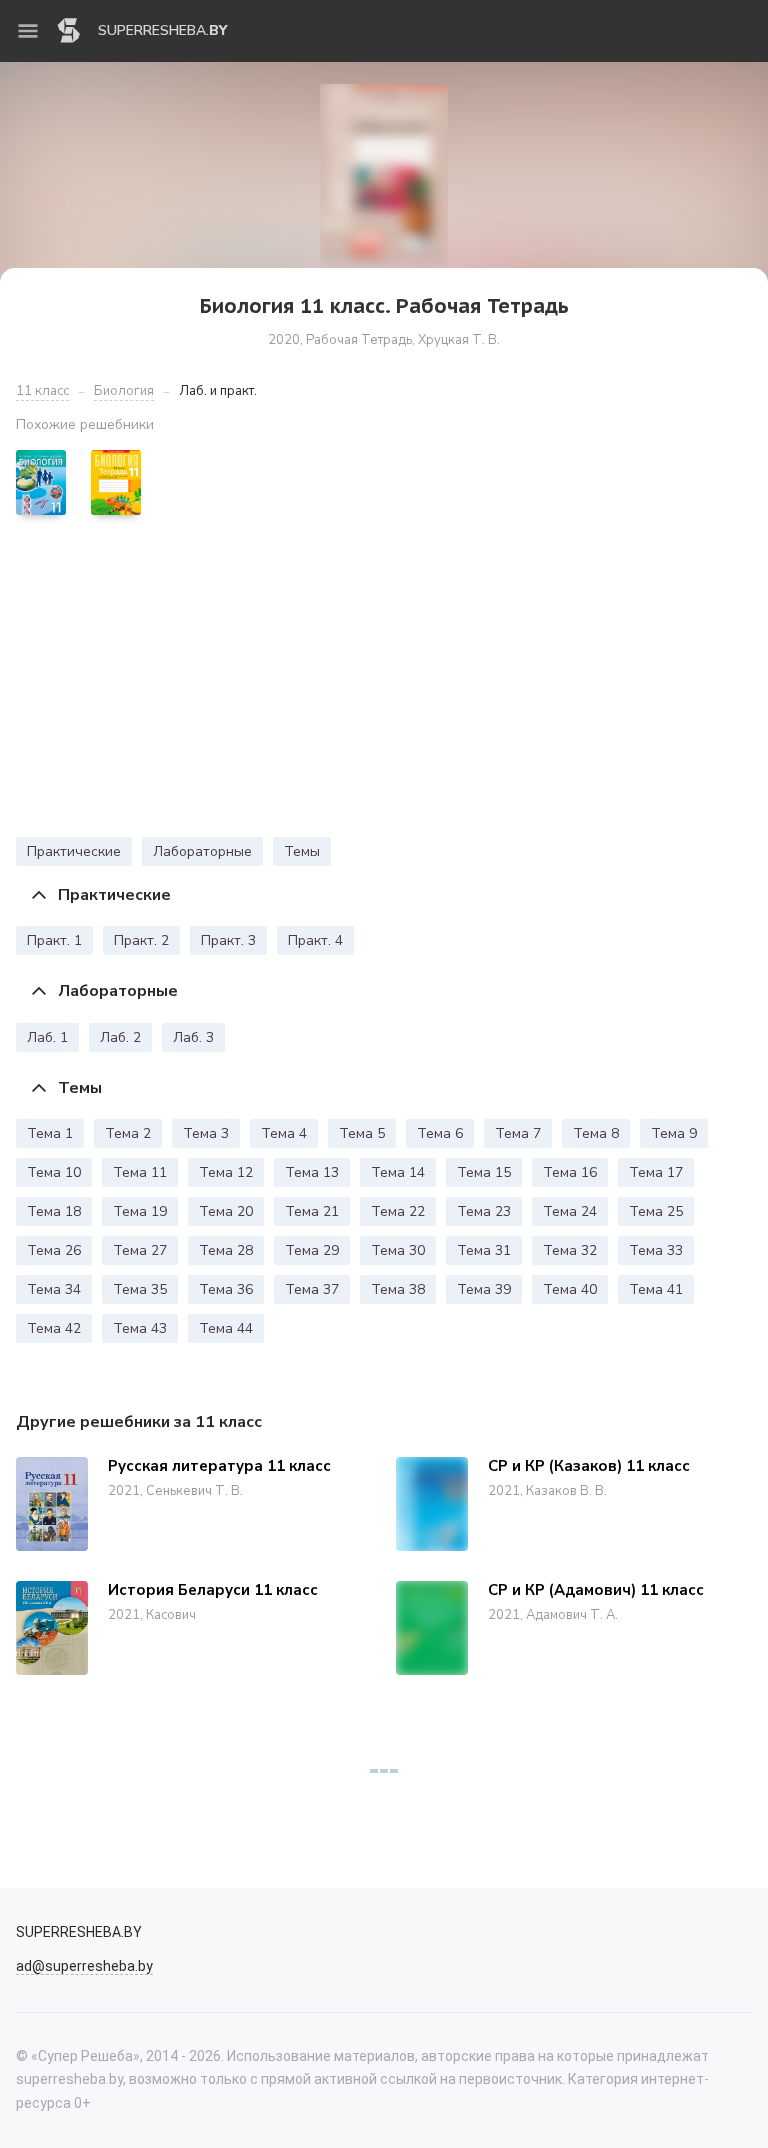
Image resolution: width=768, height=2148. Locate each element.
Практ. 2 (141, 940)
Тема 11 (140, 1172)
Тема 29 (312, 1250)
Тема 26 (54, 1250)
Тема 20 (226, 1211)
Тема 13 (312, 1172)
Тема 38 (398, 1289)
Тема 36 (226, 1289)
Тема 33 (656, 1250)
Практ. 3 (228, 940)
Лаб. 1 (47, 1037)
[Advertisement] (384, 681)
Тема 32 (570, 1250)
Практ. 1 (54, 940)
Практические (74, 851)
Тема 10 (54, 1172)
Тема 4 (284, 1133)
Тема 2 (128, 1133)
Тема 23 (484, 1211)
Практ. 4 (315, 940)
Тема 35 (140, 1289)
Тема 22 (398, 1211)
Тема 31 (484, 1250)
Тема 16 (570, 1172)
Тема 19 (140, 1211)
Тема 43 (140, 1328)
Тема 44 (226, 1328)
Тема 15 (484, 1172)
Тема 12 (226, 1172)
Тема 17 (656, 1172)
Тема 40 (570, 1289)
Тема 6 (440, 1133)
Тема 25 (656, 1211)
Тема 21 (312, 1211)
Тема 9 (674, 1133)
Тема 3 (206, 1133)
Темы (302, 851)
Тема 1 (50, 1133)
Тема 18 (54, 1211)
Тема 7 (518, 1133)
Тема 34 (54, 1289)
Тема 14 (398, 1172)
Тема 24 (570, 1211)
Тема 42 (54, 1328)
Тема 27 (140, 1250)
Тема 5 (362, 1133)
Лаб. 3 (193, 1037)
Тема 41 (656, 1289)
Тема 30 (398, 1250)
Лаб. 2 (120, 1037)
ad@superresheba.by (84, 1966)
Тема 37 (312, 1289)
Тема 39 (484, 1289)
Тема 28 (226, 1250)
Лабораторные (202, 851)
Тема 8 (596, 1133)
